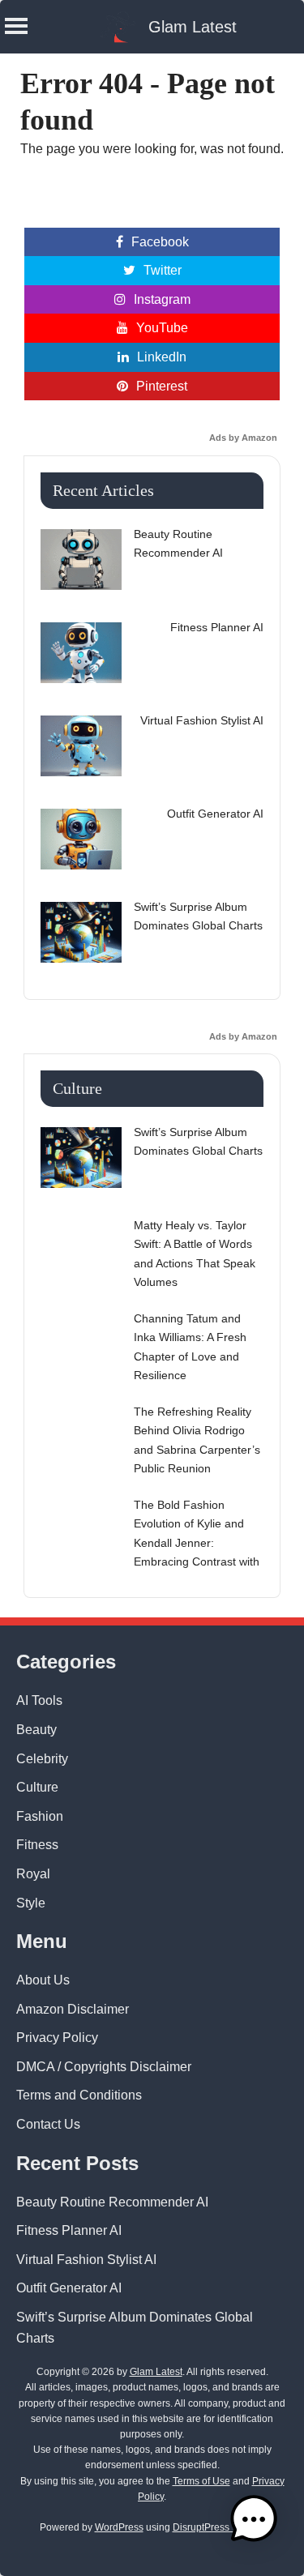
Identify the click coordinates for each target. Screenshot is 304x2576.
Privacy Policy (57, 2038)
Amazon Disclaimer (73, 2009)
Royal (33, 1874)
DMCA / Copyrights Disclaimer (104, 2067)
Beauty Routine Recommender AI (112, 2202)
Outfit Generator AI (69, 2288)
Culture (37, 1787)
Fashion (40, 1816)
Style (31, 1903)
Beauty (36, 1730)
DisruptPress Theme (218, 2527)
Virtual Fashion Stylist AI (86, 2260)
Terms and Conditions (79, 2095)
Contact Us (48, 2124)
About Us (43, 1980)
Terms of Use (201, 2481)
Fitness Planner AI (69, 2230)
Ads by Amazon (243, 438)
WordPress (119, 2527)
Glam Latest (193, 27)
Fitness (37, 1845)
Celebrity (42, 1759)
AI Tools (39, 1700)
